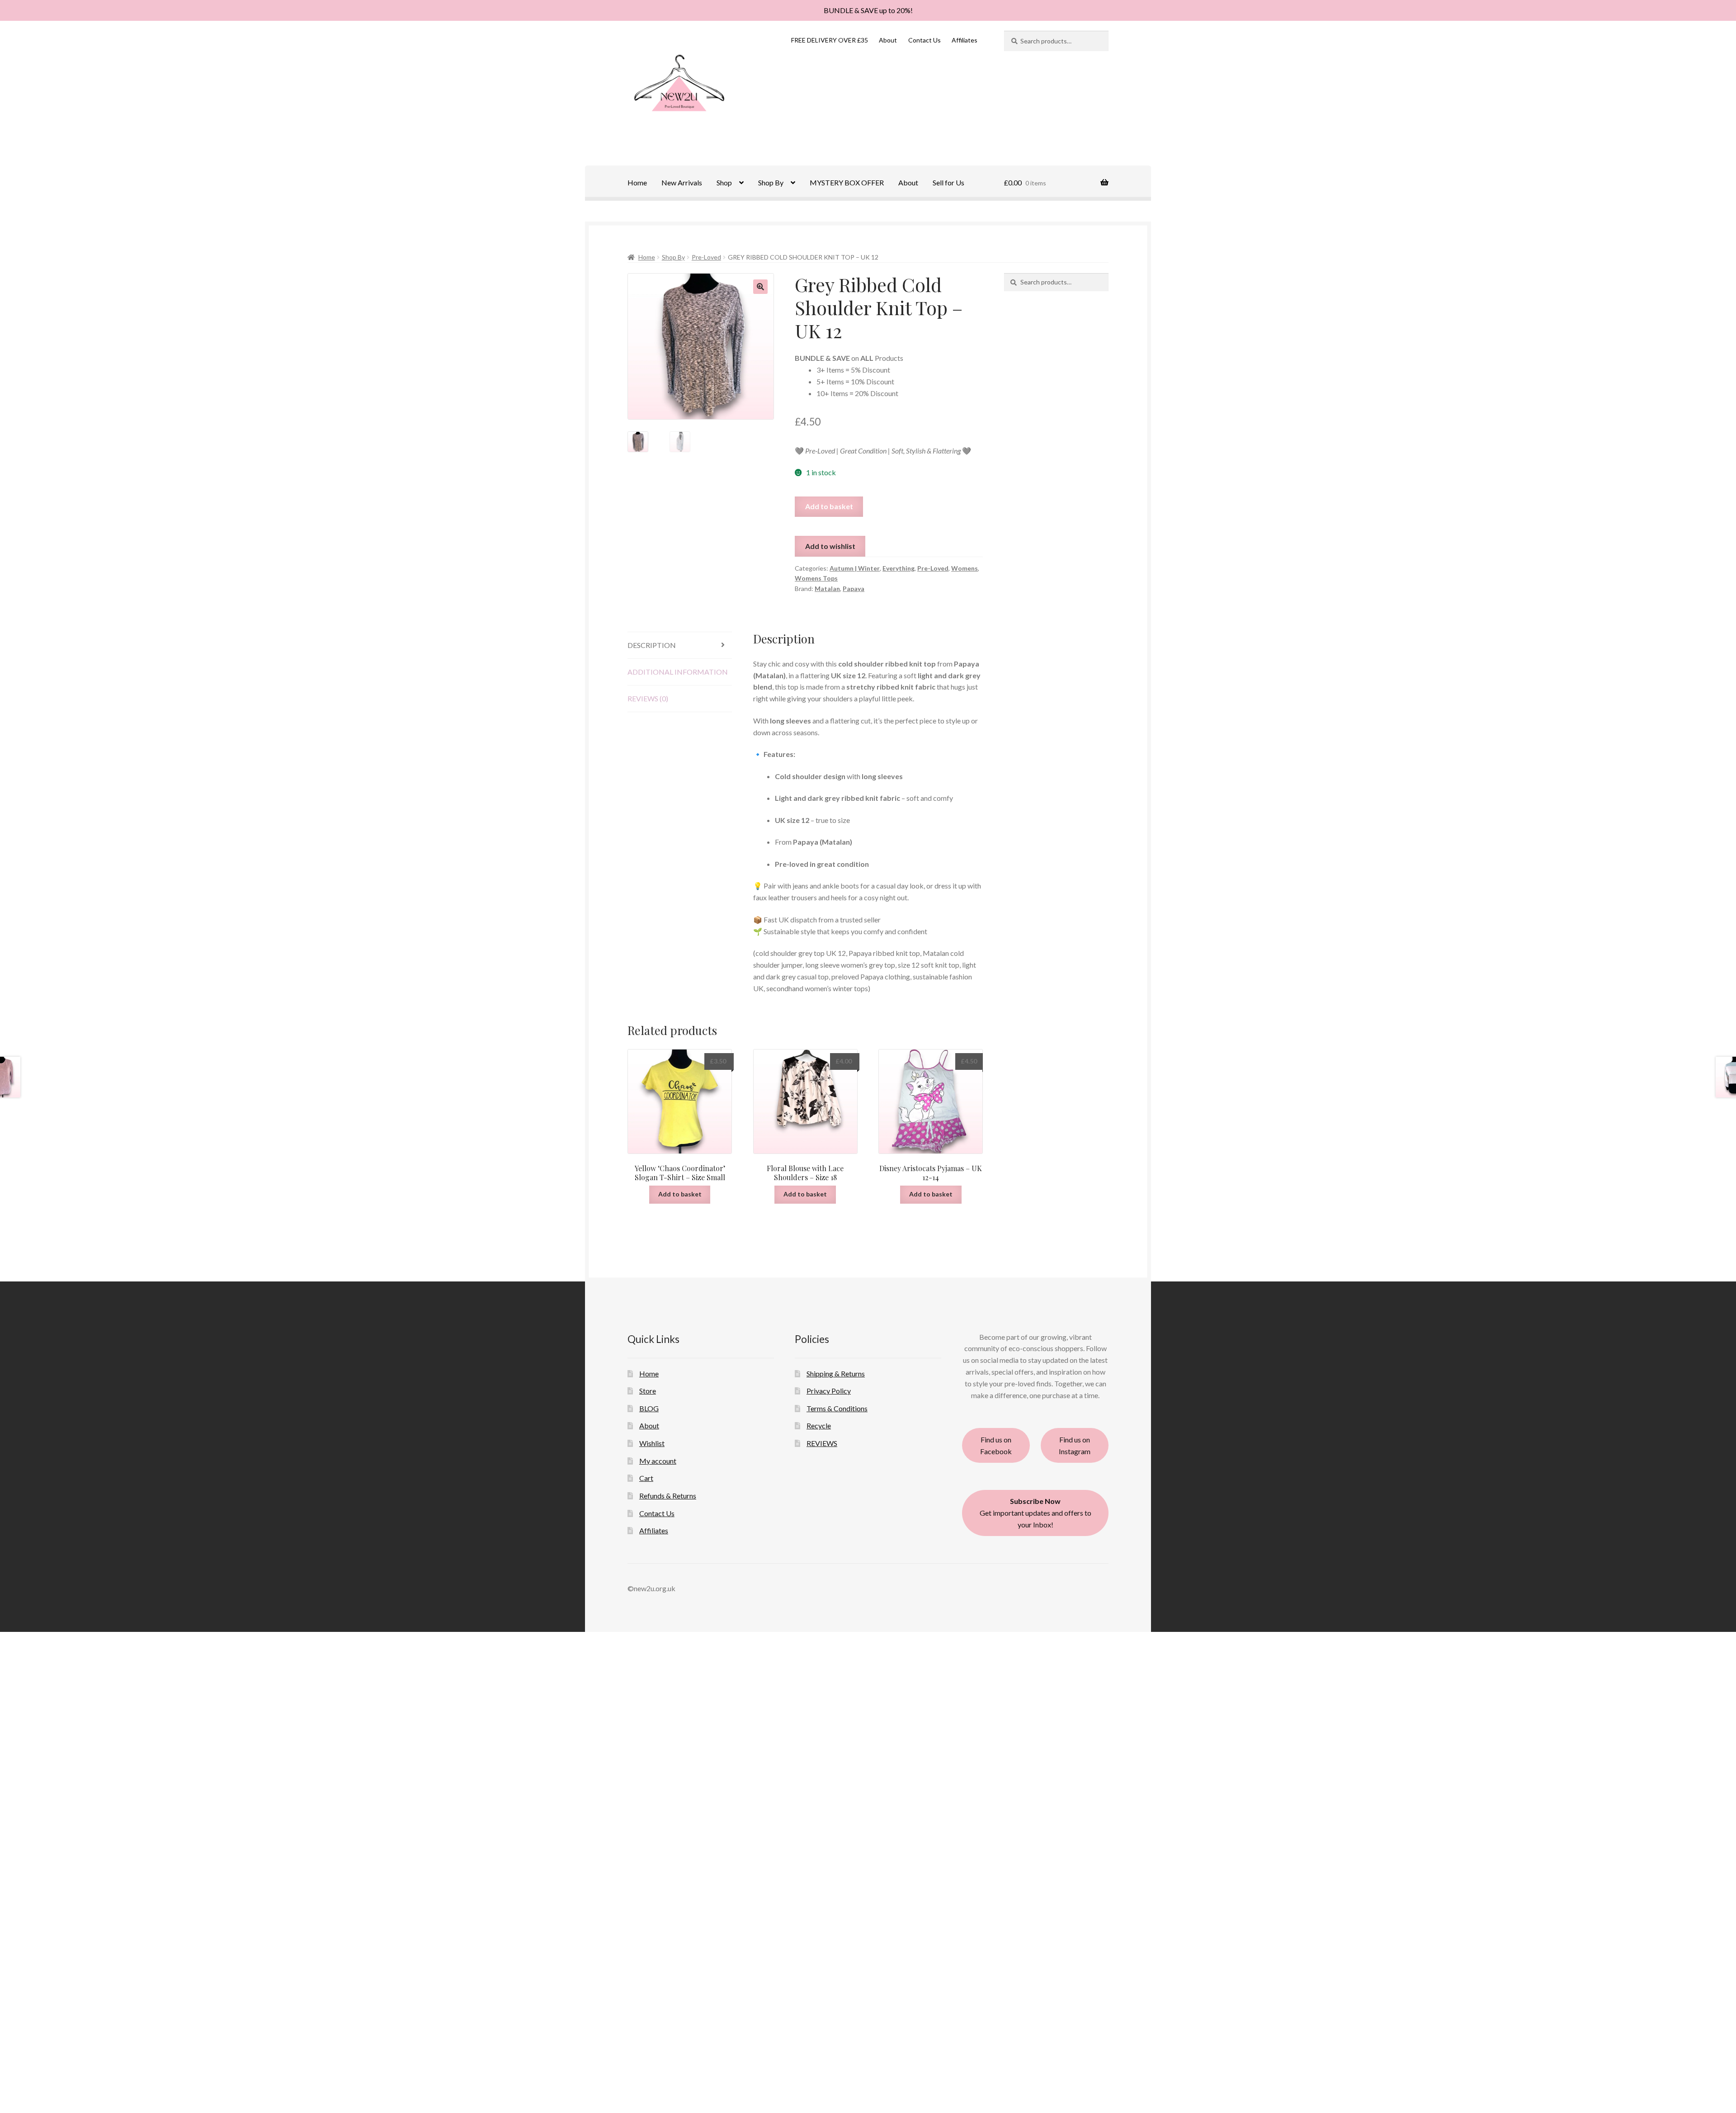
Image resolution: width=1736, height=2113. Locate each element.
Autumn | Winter (855, 568)
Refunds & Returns (668, 1496)
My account (658, 1461)
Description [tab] (652, 645)
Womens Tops (816, 578)
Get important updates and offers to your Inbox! (1035, 1513)
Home (637, 182)
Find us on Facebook (996, 1445)
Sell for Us (948, 182)
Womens (965, 568)
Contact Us (925, 40)
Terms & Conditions (837, 1408)
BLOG (649, 1408)
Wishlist (652, 1443)
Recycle (819, 1425)
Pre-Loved (706, 257)
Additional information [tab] (678, 672)
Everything (899, 568)
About (888, 40)
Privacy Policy (829, 1391)
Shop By (771, 182)
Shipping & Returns (836, 1373)
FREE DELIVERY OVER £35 (830, 40)
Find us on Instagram (1075, 1445)
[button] (760, 287)
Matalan (827, 589)
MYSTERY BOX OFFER (847, 182)
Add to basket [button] (680, 1194)
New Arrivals (682, 182)
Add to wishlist (830, 546)
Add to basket (829, 506)
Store (648, 1391)
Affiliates (965, 40)
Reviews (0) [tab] (648, 698)
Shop (724, 182)
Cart (646, 1478)
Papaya (854, 589)
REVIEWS (822, 1443)
